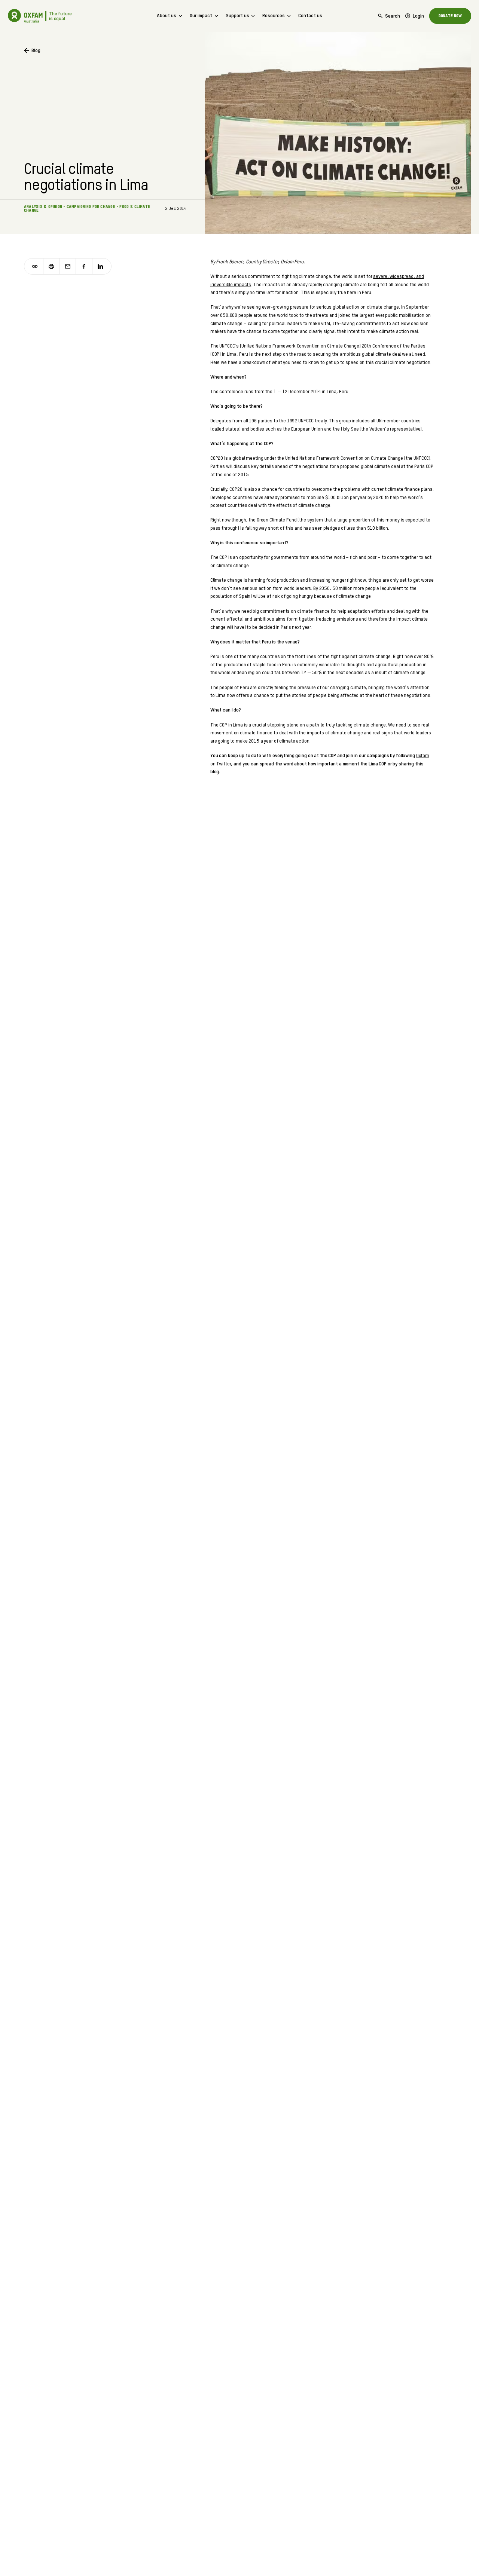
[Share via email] (68, 267)
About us (167, 16)
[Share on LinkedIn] (100, 267)
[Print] (52, 267)
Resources (274, 16)
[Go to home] (15, 16)
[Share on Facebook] (84, 267)
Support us (237, 16)
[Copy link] (35, 267)
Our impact (201, 16)
